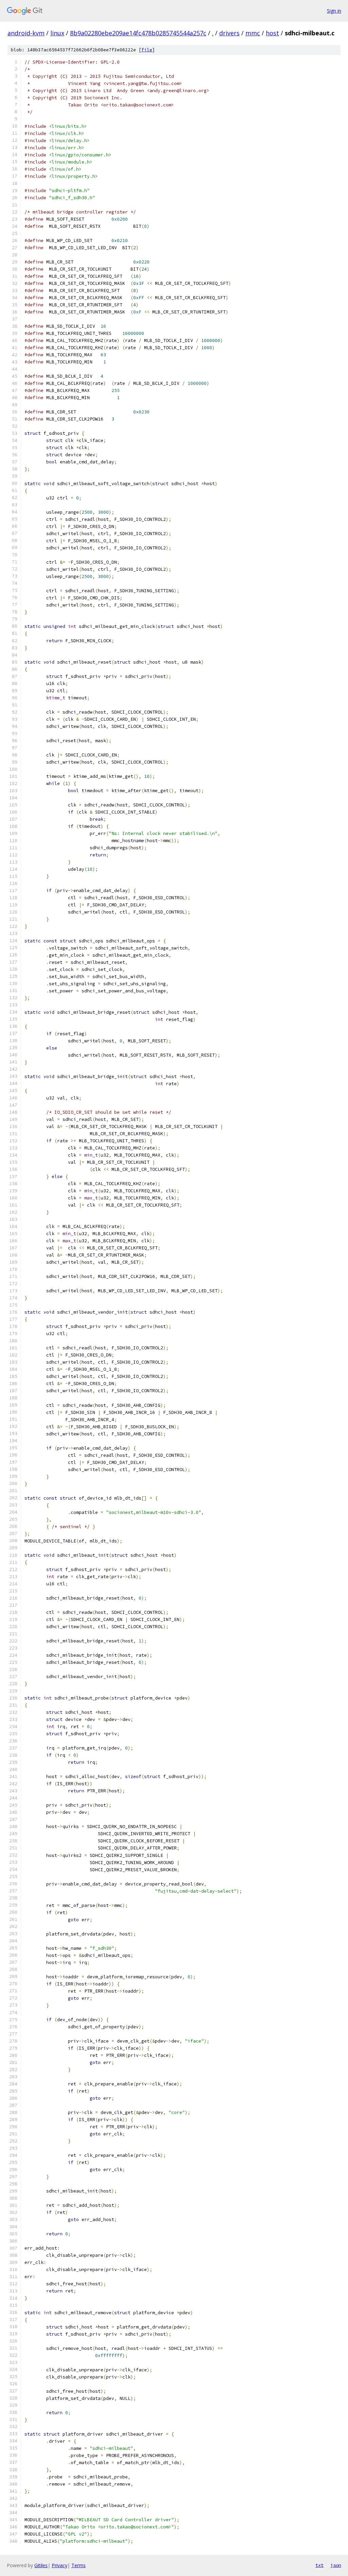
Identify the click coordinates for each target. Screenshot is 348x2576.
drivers (229, 33)
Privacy (59, 2565)
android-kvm (26, 33)
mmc (253, 33)
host (272, 33)
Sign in (334, 11)
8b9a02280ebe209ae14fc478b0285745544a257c (138, 33)
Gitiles (41, 2565)
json (336, 2565)
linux (57, 33)
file (147, 50)
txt (319, 2565)
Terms (79, 2565)
